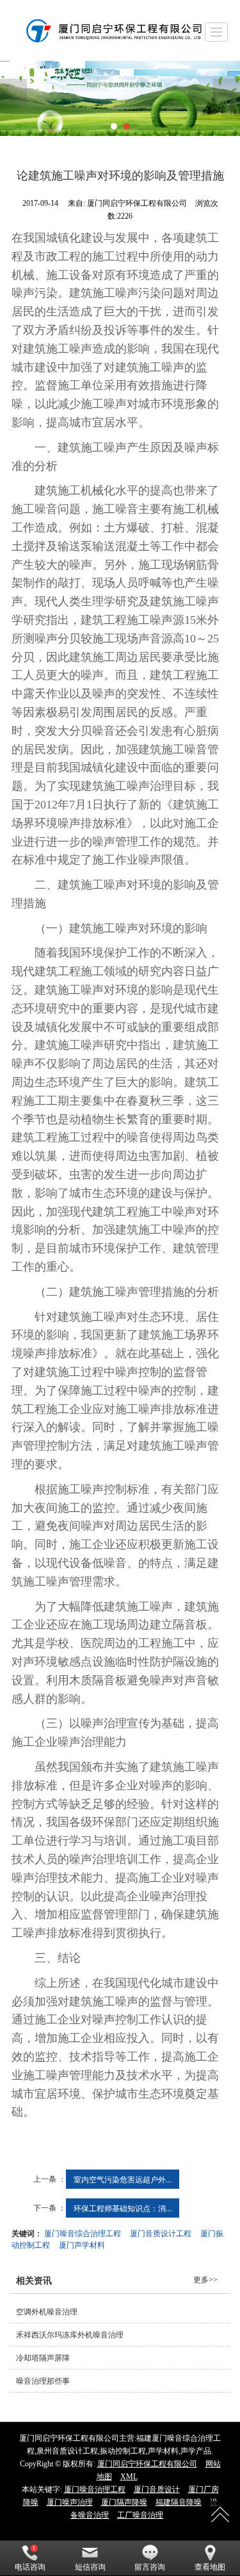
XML (129, 2477)
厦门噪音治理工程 (95, 2489)
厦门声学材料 (82, 2244)
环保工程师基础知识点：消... (123, 2208)
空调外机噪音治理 (47, 2312)
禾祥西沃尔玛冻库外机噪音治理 (70, 2335)
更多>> (205, 2280)
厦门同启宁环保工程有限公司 (147, 2464)
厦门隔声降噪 (124, 2502)
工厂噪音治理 (140, 2515)
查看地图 (210, 2567)
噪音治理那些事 (43, 2381)
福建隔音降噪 (179, 2502)
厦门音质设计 (157, 2489)
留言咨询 (150, 2567)
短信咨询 (90, 2567)
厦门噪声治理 (70, 2502)
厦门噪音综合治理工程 (83, 2233)
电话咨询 (30, 2567)
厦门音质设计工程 (161, 2233)
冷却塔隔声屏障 (43, 2358)
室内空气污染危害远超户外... (123, 2179)
